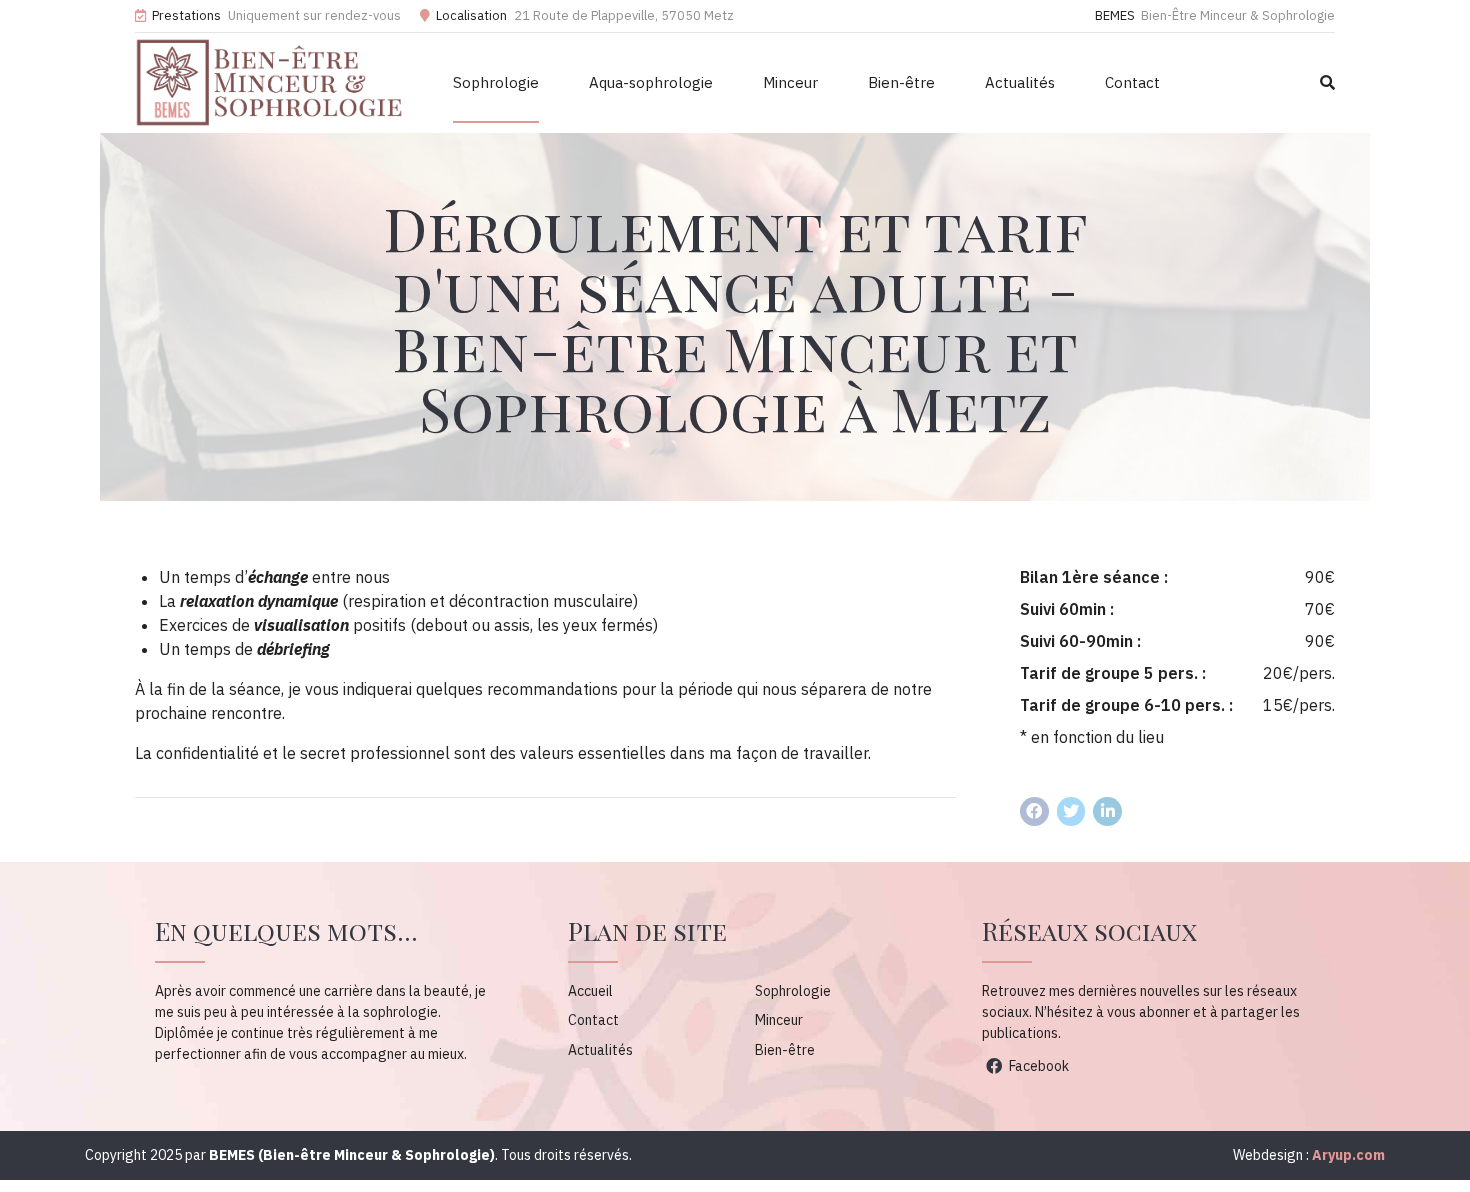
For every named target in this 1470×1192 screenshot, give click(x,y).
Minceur (790, 82)
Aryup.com (1348, 1155)
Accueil (590, 991)
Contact (1132, 82)
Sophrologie (496, 82)
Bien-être (901, 82)
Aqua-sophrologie (651, 82)
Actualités (1020, 82)
